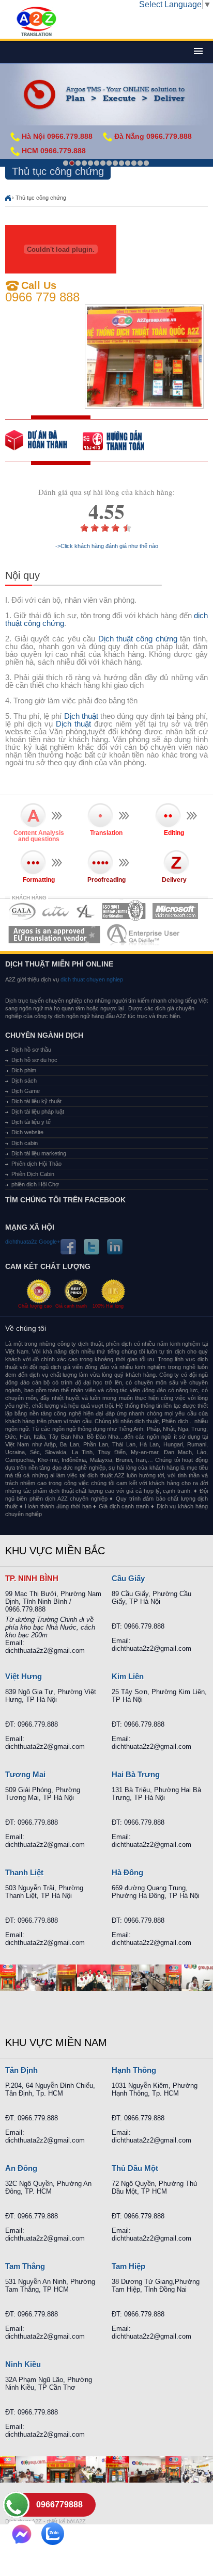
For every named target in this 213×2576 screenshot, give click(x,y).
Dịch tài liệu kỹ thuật (36, 1101)
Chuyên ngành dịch (44, 1035)
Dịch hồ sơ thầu (31, 1050)
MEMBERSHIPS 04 (124, 911)
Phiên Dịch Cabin (33, 1174)
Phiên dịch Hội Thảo (36, 1164)
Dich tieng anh (36, 22)
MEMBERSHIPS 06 (55, 934)
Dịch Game (26, 1091)
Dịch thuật (81, 716)
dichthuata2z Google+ (33, 1242)
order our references (121, 440)
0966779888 (59, 2505)
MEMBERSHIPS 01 (22, 911)
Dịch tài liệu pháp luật (38, 1112)
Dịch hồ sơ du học (34, 1060)
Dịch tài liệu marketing (39, 1153)
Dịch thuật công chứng (138, 639)
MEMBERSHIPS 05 (175, 911)
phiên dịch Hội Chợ (35, 1184)
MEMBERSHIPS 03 (86, 911)
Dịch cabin (25, 1143)
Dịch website (27, 1132)
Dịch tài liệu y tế (31, 1122)
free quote (44, 440)
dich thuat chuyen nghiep (91, 979)
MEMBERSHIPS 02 (56, 911)
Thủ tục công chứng (41, 198)
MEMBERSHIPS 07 (144, 934)
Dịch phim (24, 1070)
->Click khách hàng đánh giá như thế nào (107, 546)
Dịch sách (24, 1081)
